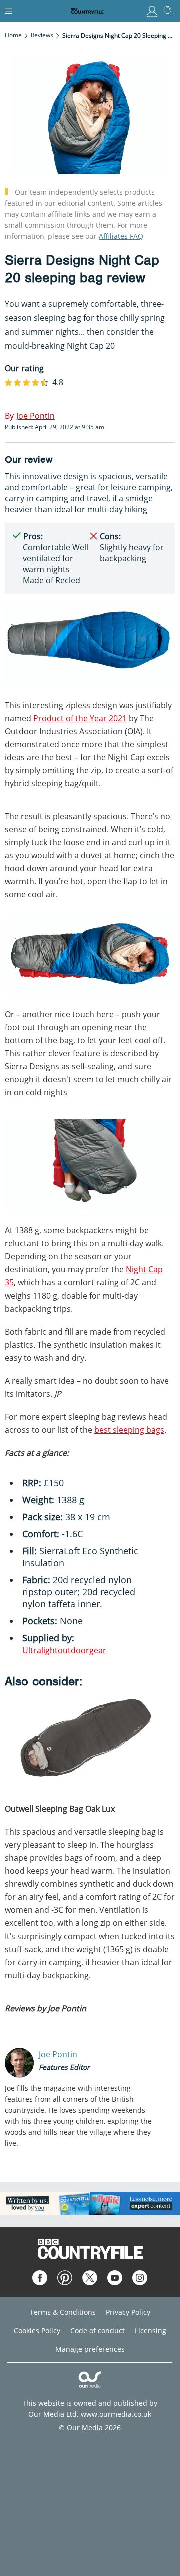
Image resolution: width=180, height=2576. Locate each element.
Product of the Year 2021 (80, 718)
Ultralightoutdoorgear (64, 1650)
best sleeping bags (129, 1430)
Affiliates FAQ (121, 236)
